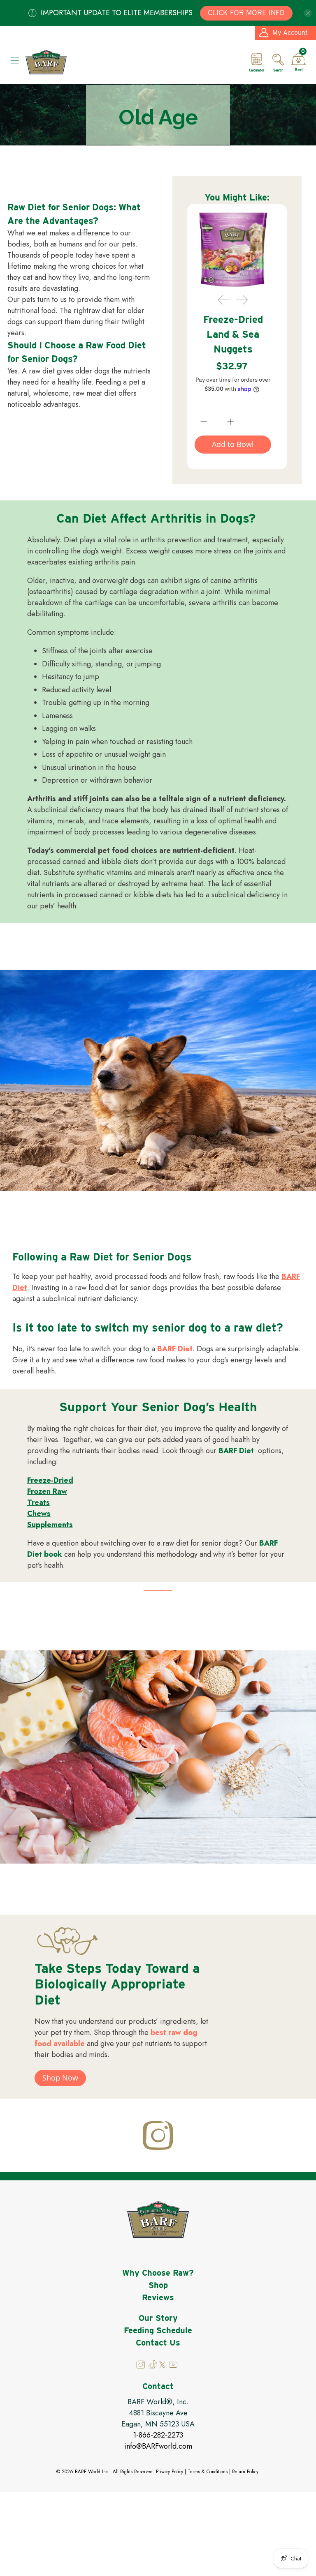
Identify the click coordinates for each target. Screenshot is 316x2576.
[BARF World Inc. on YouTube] (173, 2367)
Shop (158, 2285)
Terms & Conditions (208, 2472)
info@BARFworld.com (158, 2446)
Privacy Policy (170, 2472)
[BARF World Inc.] (132, 62)
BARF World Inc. (92, 2472)
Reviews (158, 2297)
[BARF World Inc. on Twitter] (162, 2366)
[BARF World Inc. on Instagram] (141, 2367)
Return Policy (245, 2472)
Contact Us (158, 2343)
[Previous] (224, 300)
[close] (308, 13)
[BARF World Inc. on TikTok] (153, 2367)
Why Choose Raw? (158, 2273)
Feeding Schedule (158, 2330)
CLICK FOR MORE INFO (246, 13)
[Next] (242, 300)
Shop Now (60, 2078)
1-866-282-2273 (158, 2435)
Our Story (158, 2318)
